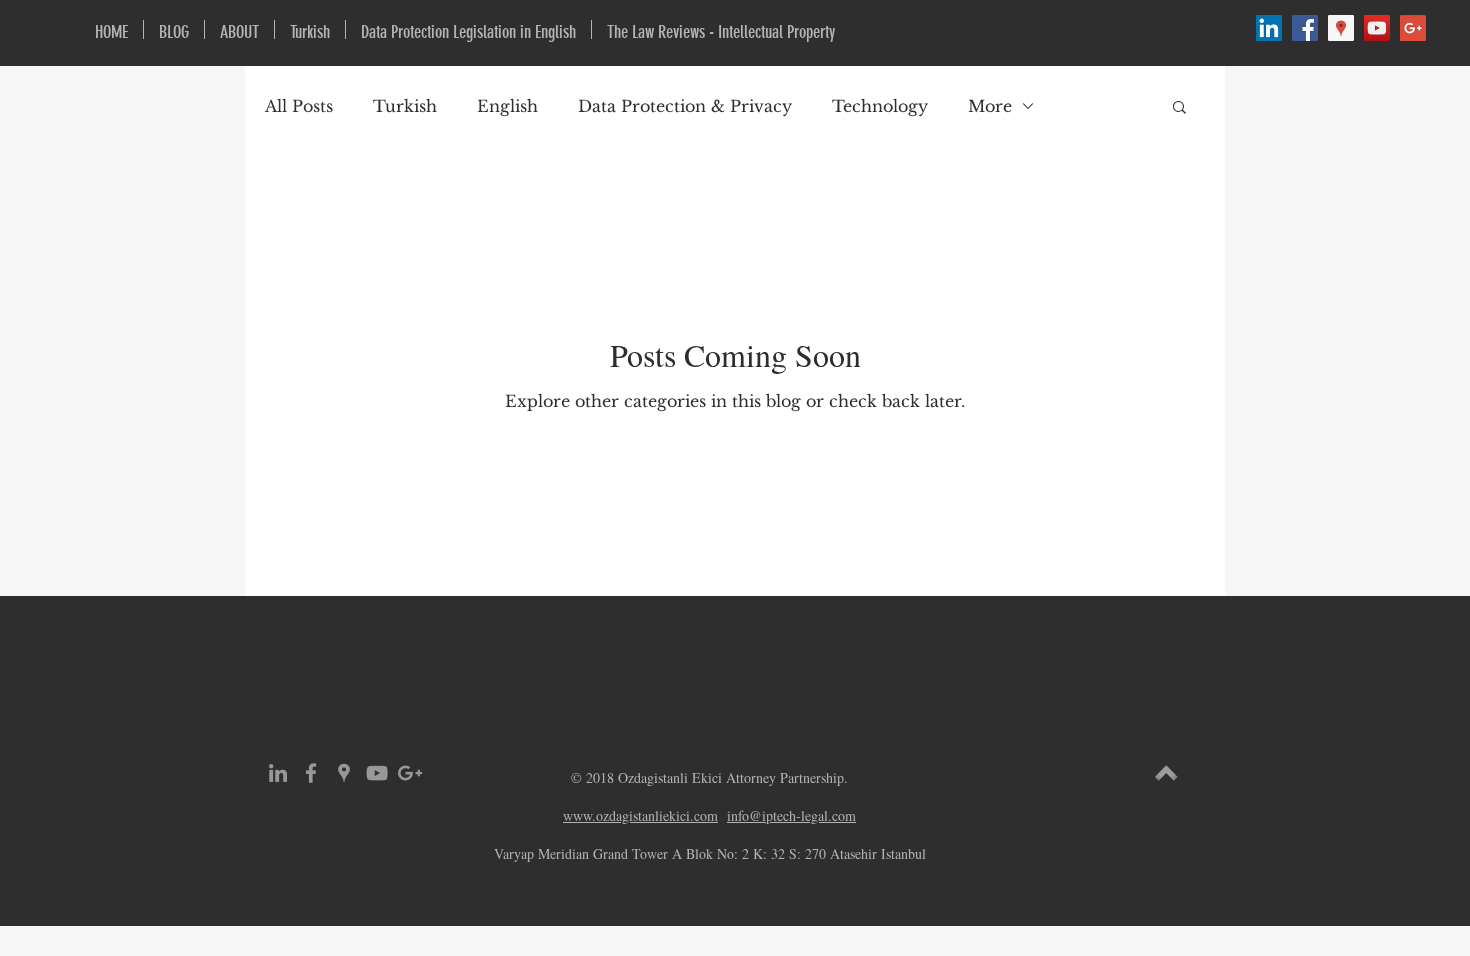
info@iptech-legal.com (791, 815)
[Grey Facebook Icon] (311, 773)
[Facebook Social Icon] (1305, 28)
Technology (880, 106)
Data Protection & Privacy (685, 106)
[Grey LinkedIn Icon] (278, 773)
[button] (1179, 108)
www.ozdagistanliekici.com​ (640, 815)
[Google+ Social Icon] (1413, 28)
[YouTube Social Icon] (1377, 28)
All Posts (299, 106)
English (507, 106)
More (990, 106)
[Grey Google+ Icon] (410, 773)
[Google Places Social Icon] (1341, 28)
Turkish (405, 106)
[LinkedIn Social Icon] (1269, 28)
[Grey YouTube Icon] (377, 773)
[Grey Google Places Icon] (344, 773)
